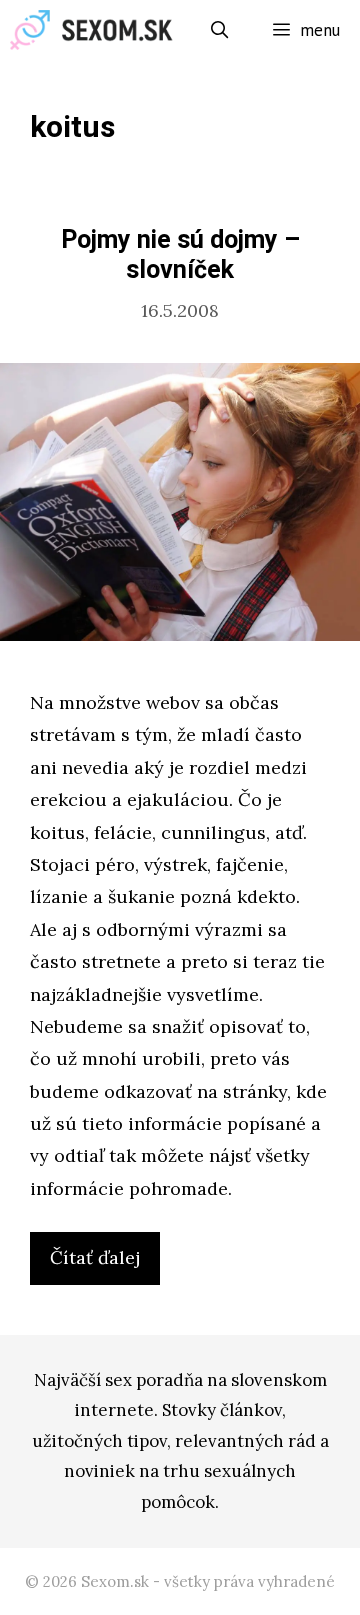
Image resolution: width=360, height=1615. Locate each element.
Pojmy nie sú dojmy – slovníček (180, 255)
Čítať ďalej (103, 1265)
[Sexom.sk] (97, 30)
